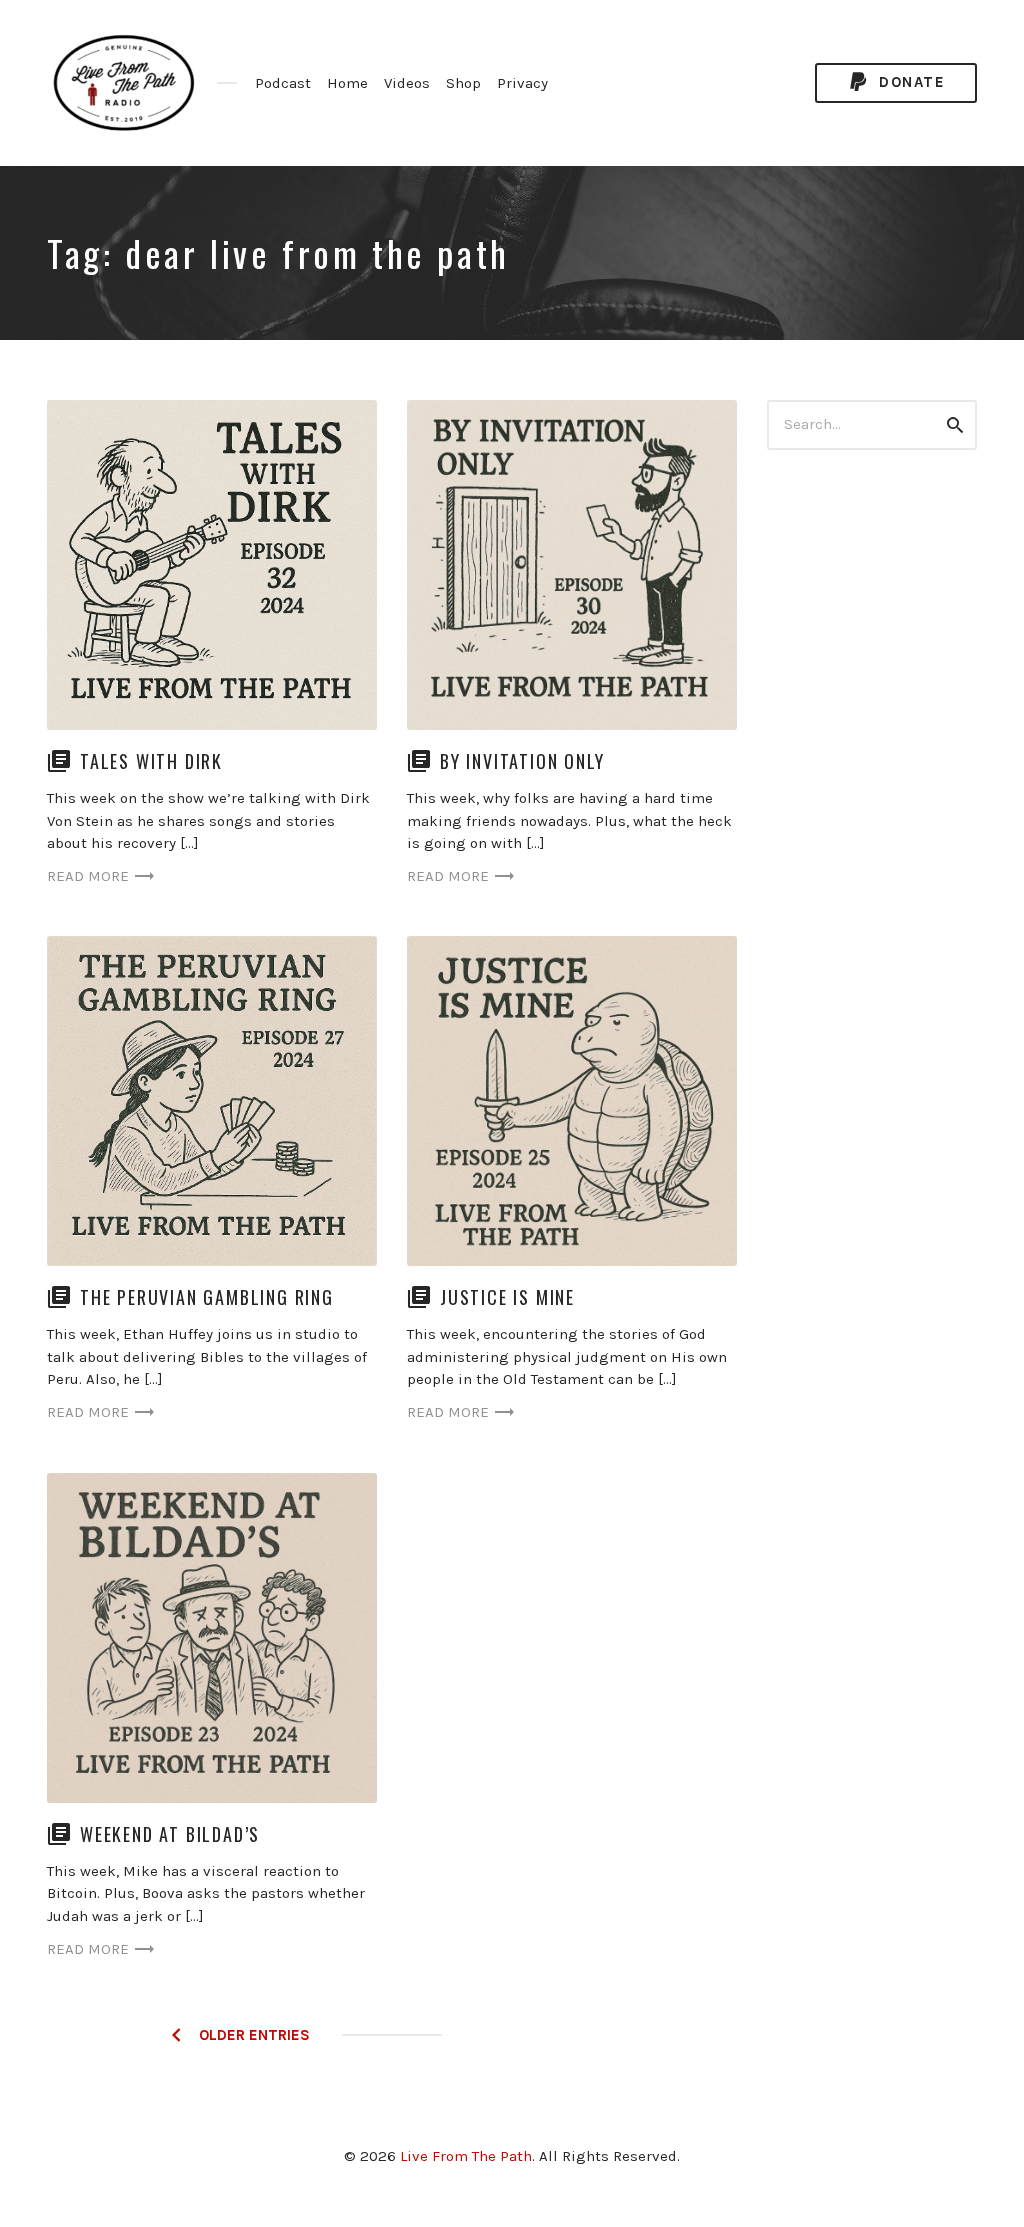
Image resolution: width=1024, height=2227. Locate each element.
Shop (463, 83)
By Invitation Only (522, 761)
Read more (88, 876)
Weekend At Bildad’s (170, 1834)
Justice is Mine (507, 1297)
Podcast (283, 83)
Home (347, 83)
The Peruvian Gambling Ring (207, 1297)
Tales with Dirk (151, 761)
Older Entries (254, 2035)
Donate (910, 82)
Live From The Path (466, 2156)
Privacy (522, 83)
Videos (407, 83)
